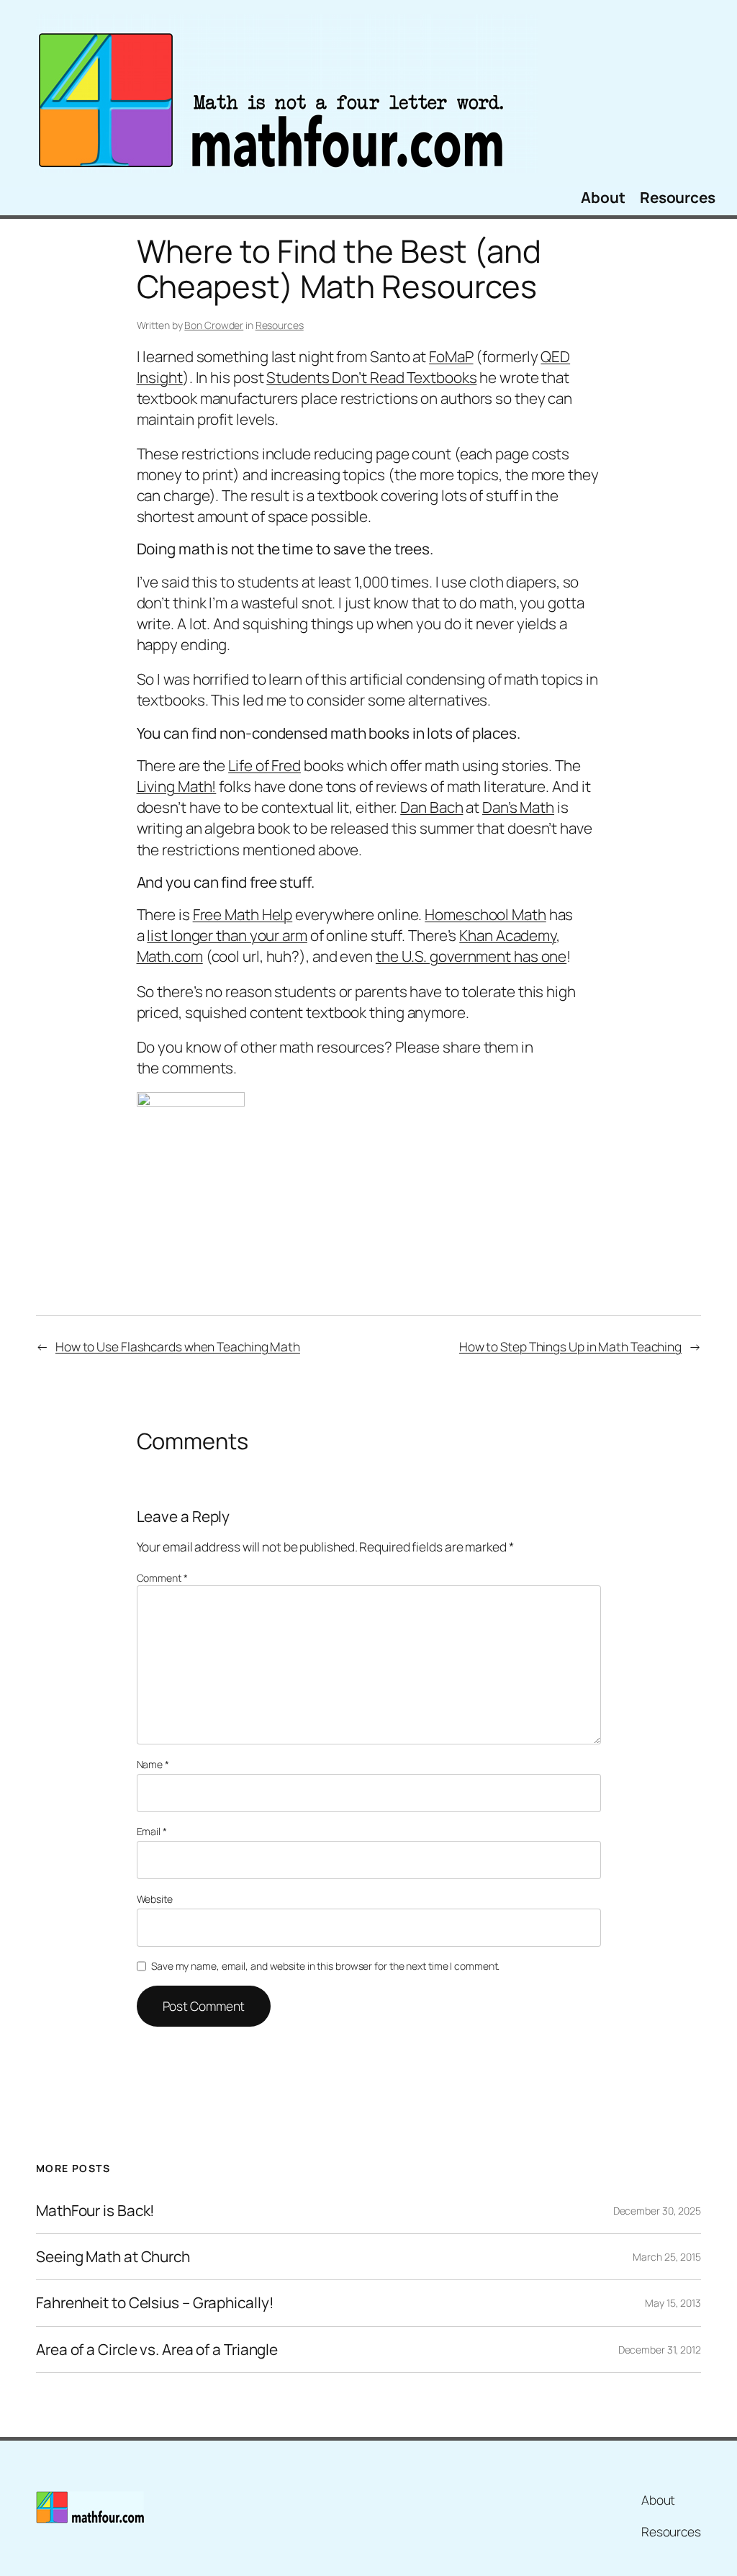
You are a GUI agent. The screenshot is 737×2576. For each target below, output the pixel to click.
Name (153, 1764)
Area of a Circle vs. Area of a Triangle (157, 2350)
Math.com (170, 956)
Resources (280, 325)
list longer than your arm (227, 935)
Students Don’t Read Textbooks (371, 377)
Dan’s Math (518, 807)
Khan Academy (508, 935)
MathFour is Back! (95, 2211)
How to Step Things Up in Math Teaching (570, 1346)
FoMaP (451, 356)
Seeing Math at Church (113, 2257)
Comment (162, 1578)
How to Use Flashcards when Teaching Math (178, 1346)
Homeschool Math (485, 914)
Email (152, 1831)
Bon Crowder (214, 325)
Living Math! (177, 786)
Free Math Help (243, 914)
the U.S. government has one (471, 956)
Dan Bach (431, 807)
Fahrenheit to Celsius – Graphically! (155, 2303)
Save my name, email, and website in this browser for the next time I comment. (325, 1966)
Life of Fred (264, 765)
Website (155, 1899)
